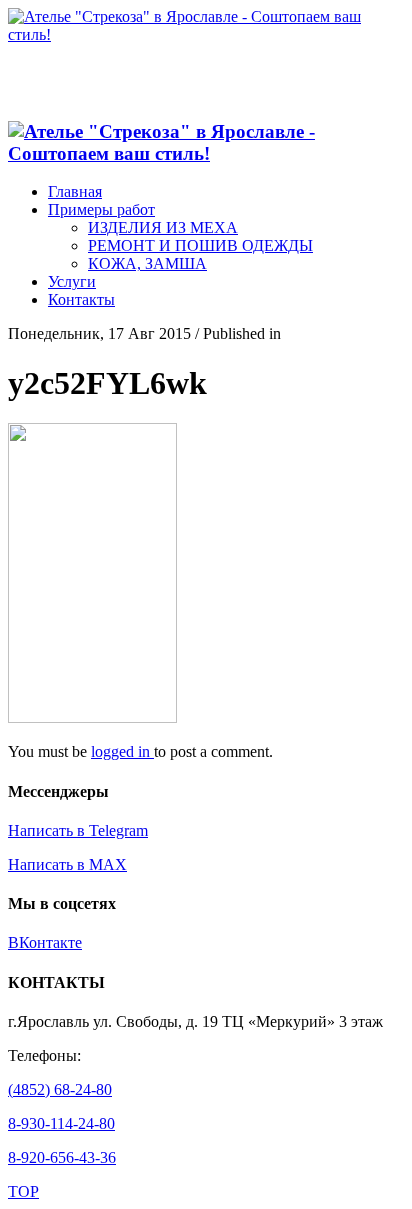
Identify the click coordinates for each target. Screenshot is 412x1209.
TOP (23, 1191)
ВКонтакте (45, 942)
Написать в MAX (67, 864)
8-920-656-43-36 (62, 1157)
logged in (122, 751)
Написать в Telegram (78, 830)
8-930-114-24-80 (61, 1123)
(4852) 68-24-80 (60, 1089)
